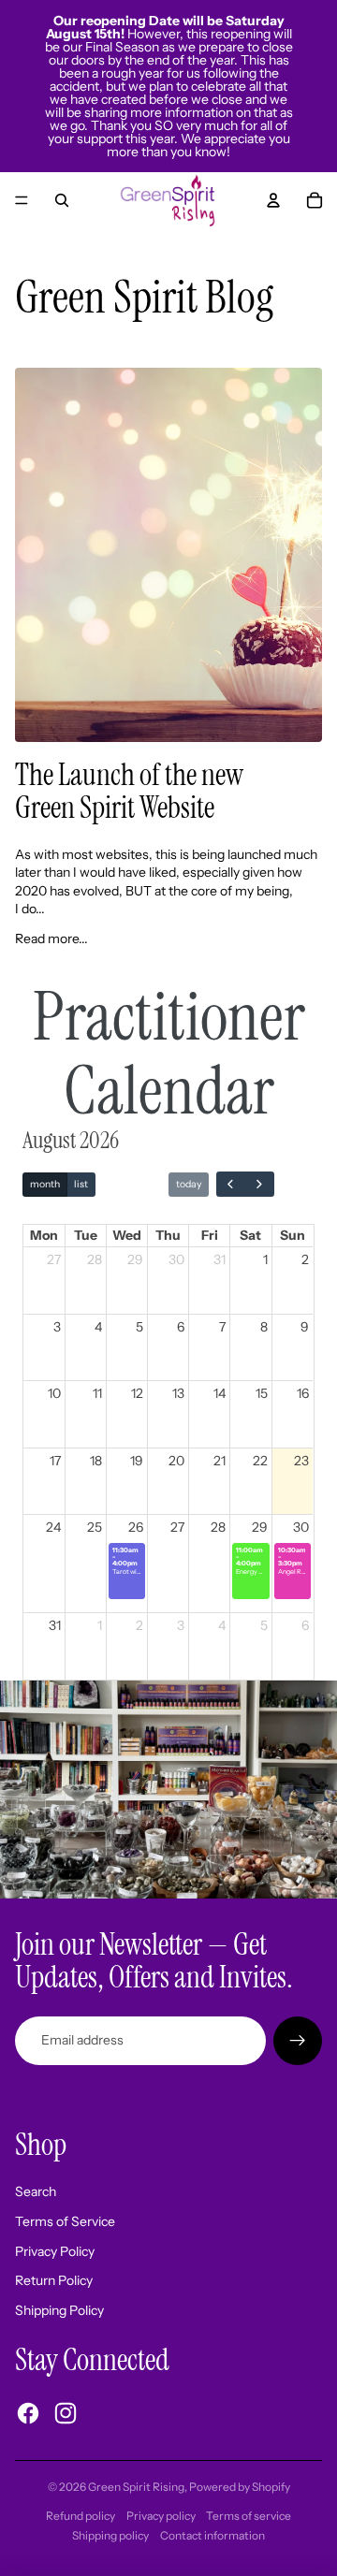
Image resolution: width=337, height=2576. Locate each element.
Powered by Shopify (240, 2487)
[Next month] (259, 1184)
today (189, 1184)
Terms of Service (65, 2221)
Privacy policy (161, 2516)
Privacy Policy (55, 2251)
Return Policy (54, 2280)
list (81, 1184)
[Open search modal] (62, 200)
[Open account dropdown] (273, 200)
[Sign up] (298, 2041)
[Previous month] (231, 1184)
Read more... (51, 939)
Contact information (212, 2535)
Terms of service (249, 2516)
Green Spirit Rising (136, 2487)
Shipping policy (110, 2535)
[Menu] (22, 200)
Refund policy (81, 2516)
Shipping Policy (59, 2310)
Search (36, 2191)
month (45, 1184)
